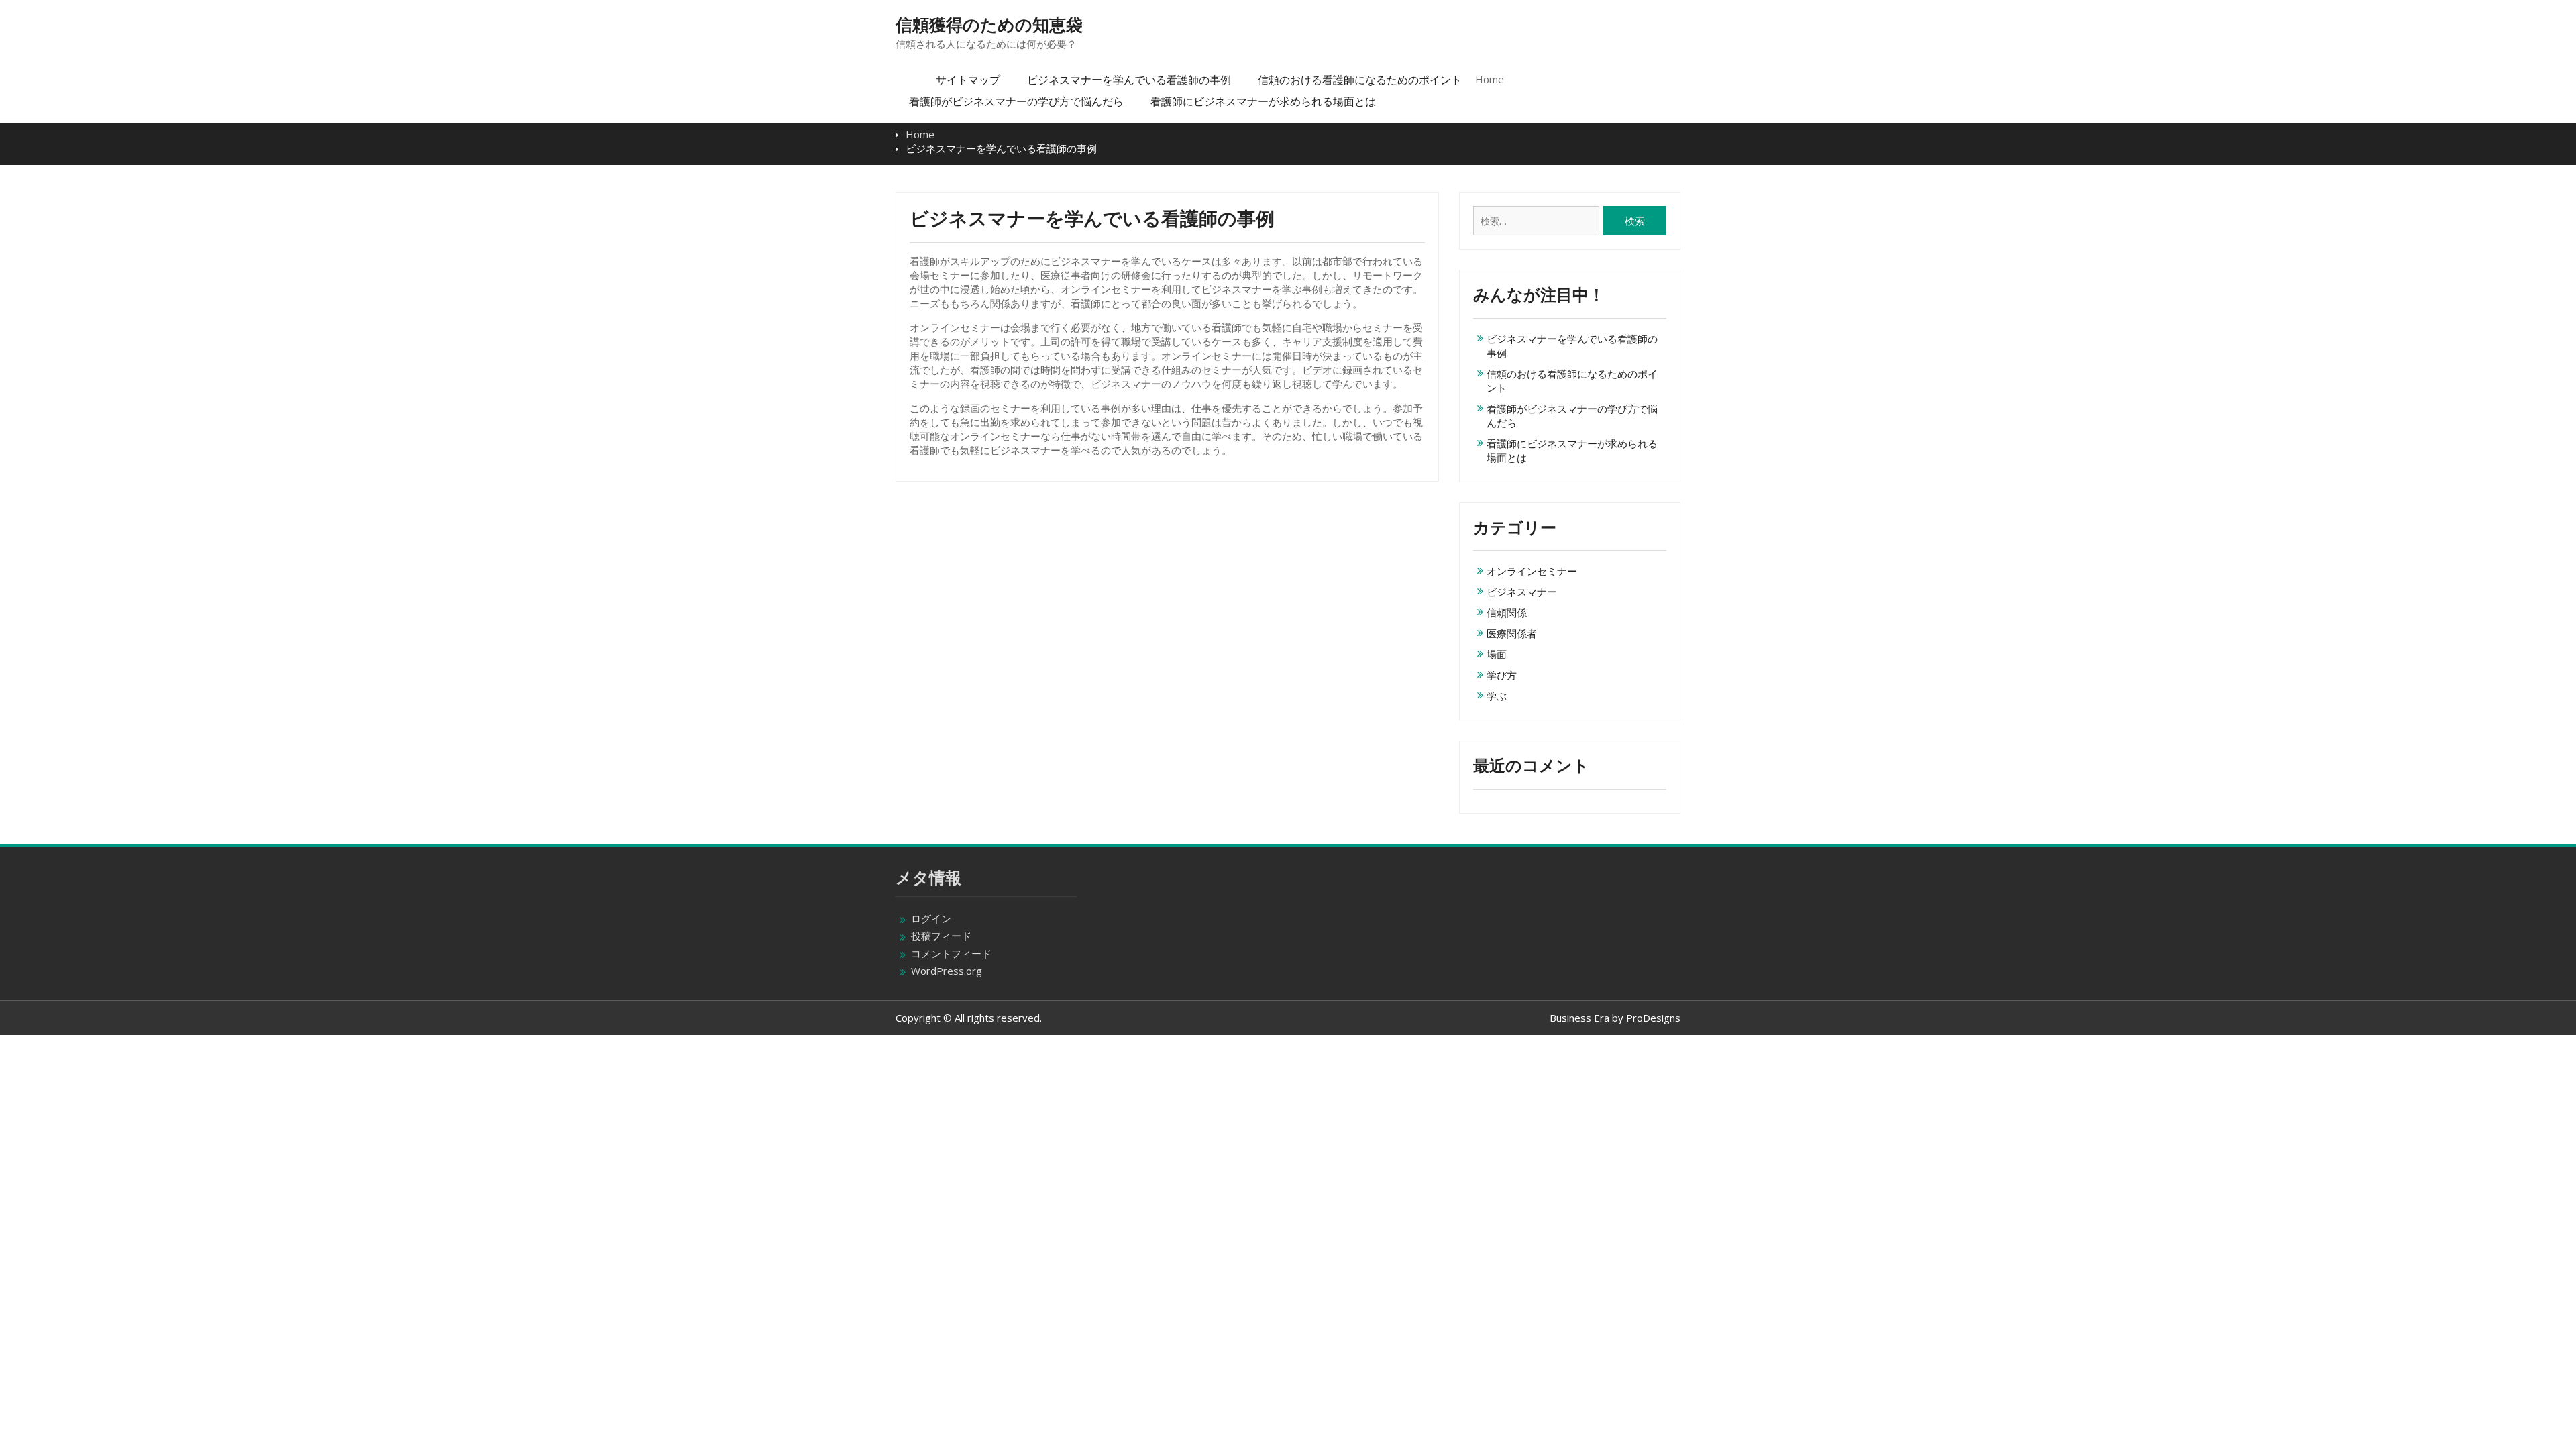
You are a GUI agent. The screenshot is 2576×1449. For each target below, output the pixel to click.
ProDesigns (1653, 1018)
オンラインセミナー (1532, 571)
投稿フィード (941, 936)
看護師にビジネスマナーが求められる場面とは (1263, 101)
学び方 (1502, 675)
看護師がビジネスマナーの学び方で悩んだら (1016, 101)
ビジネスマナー (1522, 592)
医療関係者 (1512, 633)
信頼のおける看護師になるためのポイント (1360, 80)
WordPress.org (947, 971)
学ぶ (1497, 696)
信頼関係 (1507, 612)
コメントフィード (951, 953)
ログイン (931, 918)
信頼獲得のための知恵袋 (989, 25)
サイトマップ (968, 80)
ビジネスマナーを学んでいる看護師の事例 (1129, 80)
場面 (1497, 654)
